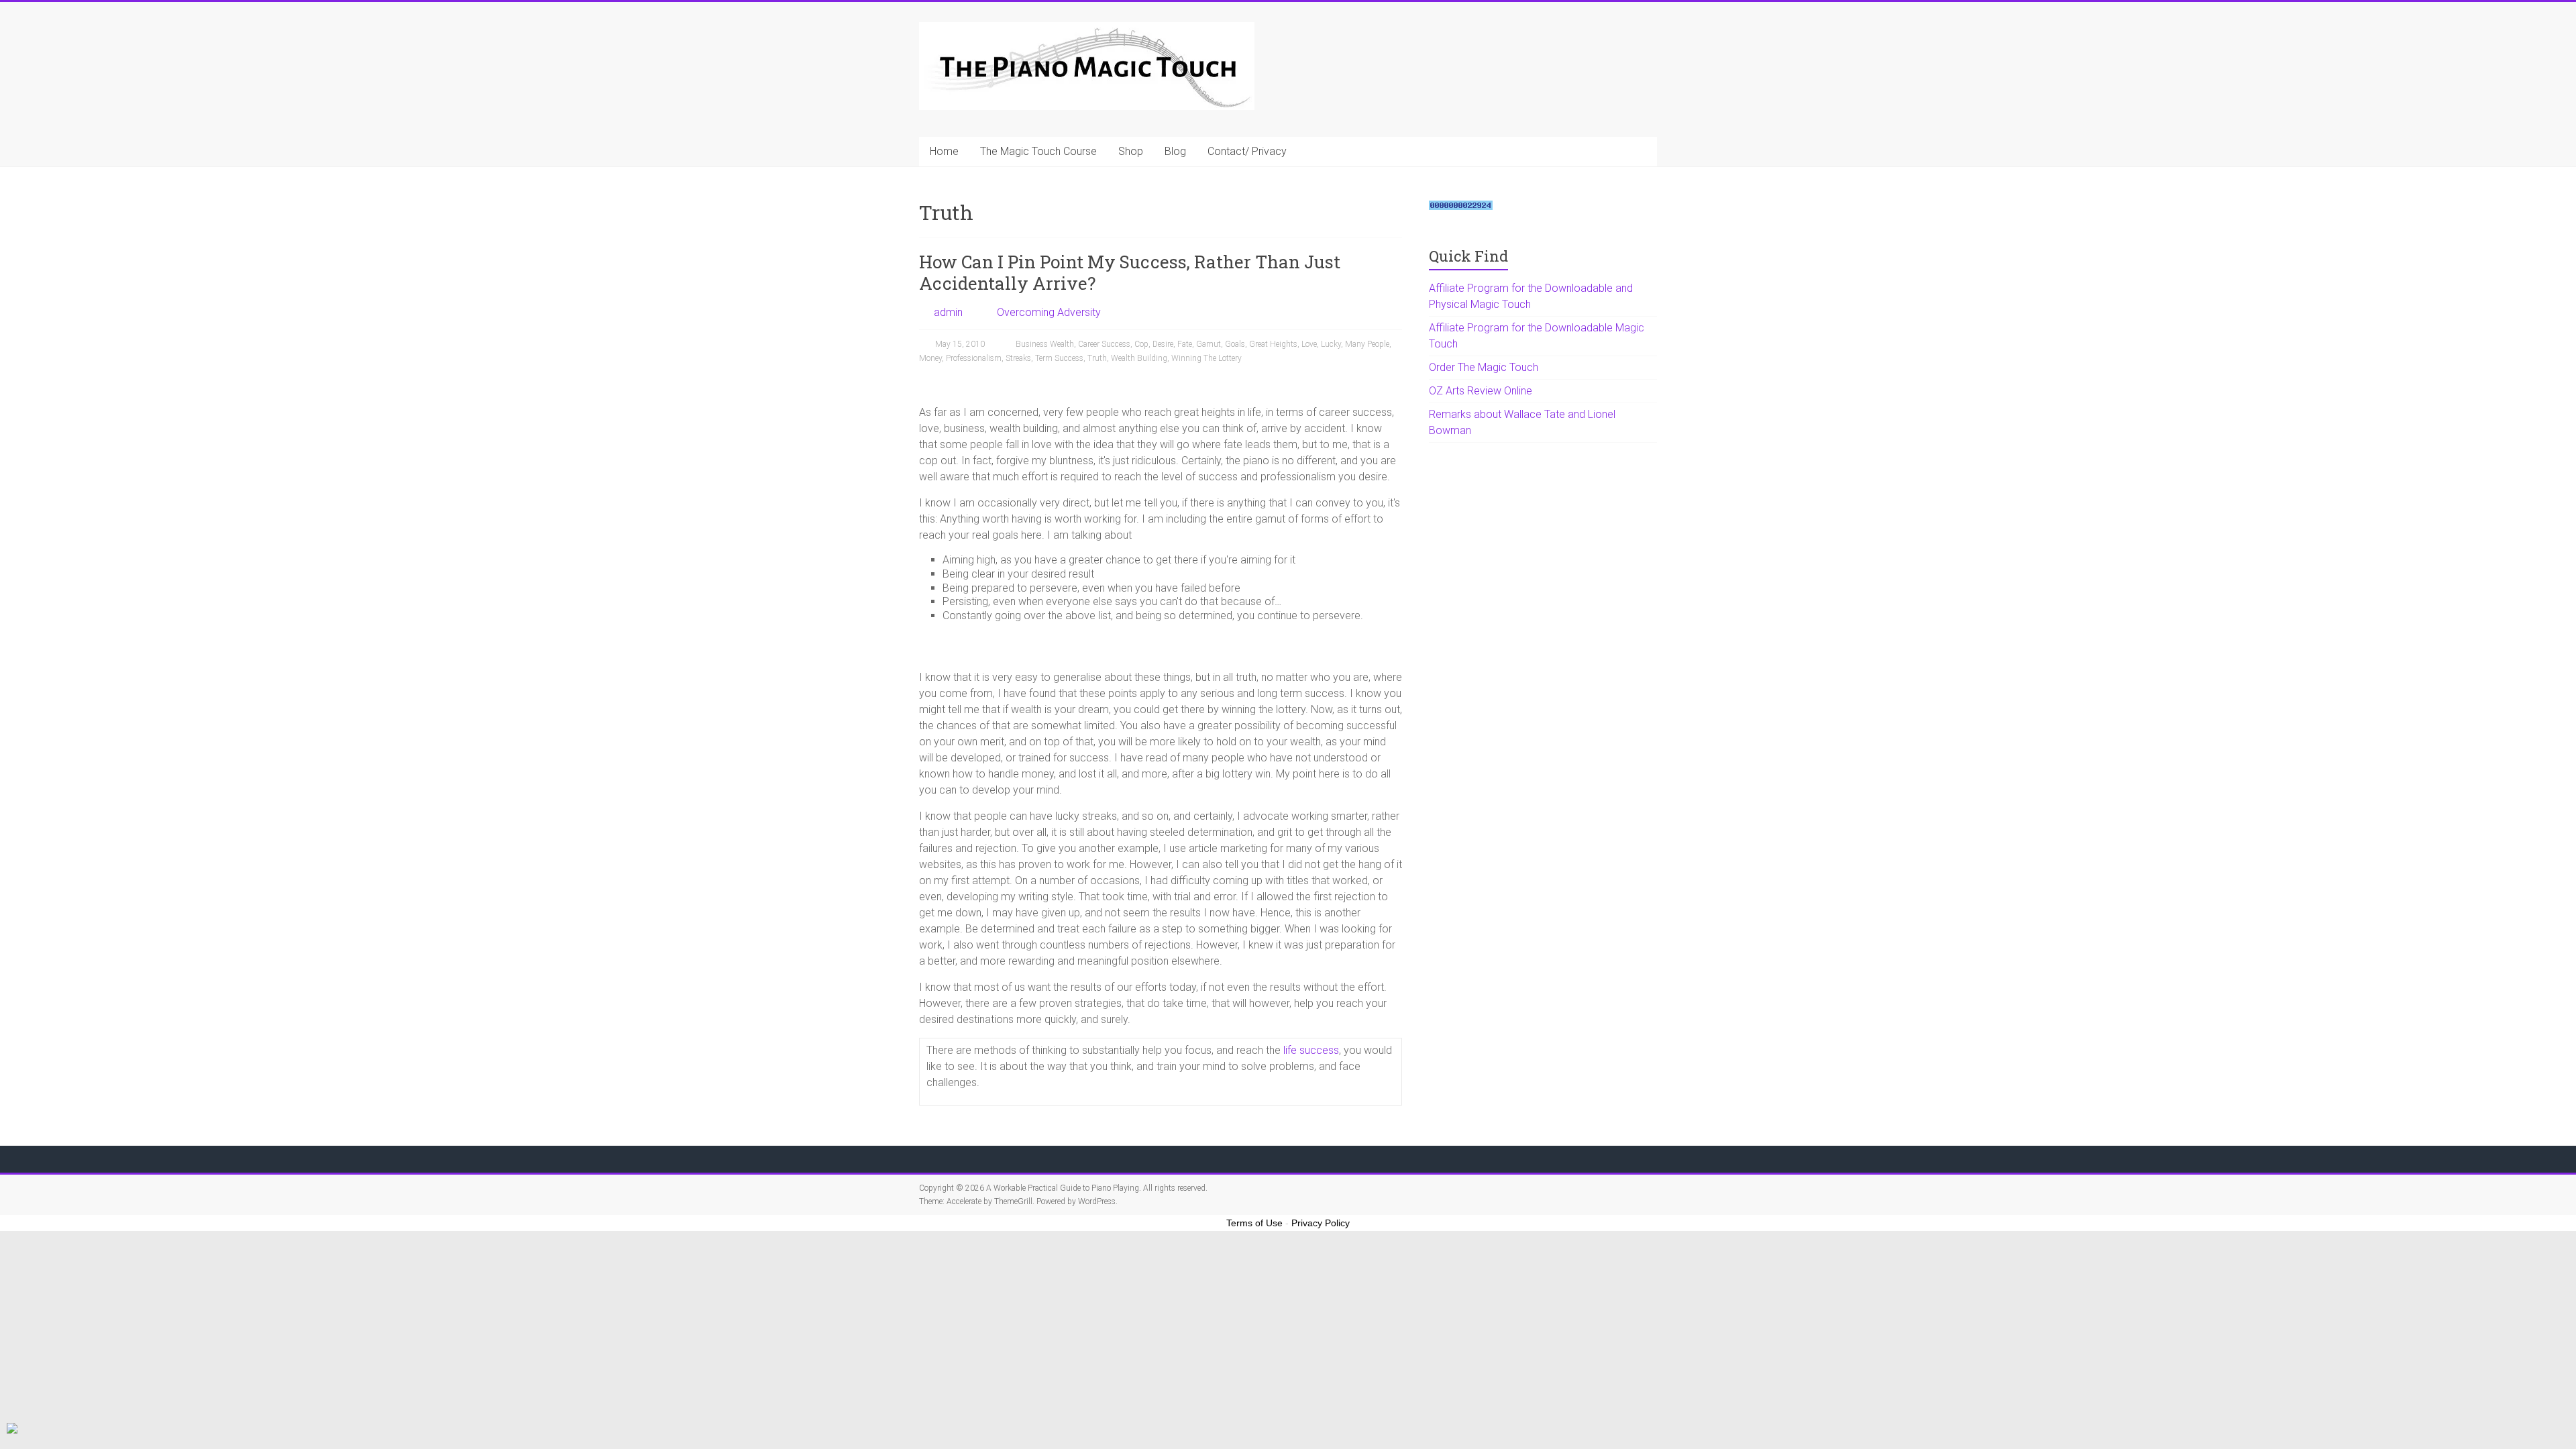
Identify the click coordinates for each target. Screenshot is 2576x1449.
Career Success (1104, 344)
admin (948, 312)
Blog (1175, 151)
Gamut (1209, 344)
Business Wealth (1045, 344)
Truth (1097, 358)
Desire (1163, 344)
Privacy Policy (1321, 1223)
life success (1311, 1050)
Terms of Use (1254, 1223)
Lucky (1331, 344)
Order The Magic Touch (1484, 367)
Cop (1141, 344)
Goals (1235, 344)
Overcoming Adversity (1049, 312)
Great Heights (1273, 344)
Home (944, 151)
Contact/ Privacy (1247, 151)
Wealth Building (1139, 358)
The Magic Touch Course (1038, 151)
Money (930, 358)
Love (1309, 344)
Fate (1185, 344)
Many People (1367, 344)
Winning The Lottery (1206, 358)
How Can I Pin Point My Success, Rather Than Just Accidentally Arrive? (1130, 272)
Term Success (1059, 358)
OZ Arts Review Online (1481, 391)
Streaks (1018, 358)
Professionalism (974, 358)
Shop (1131, 151)
